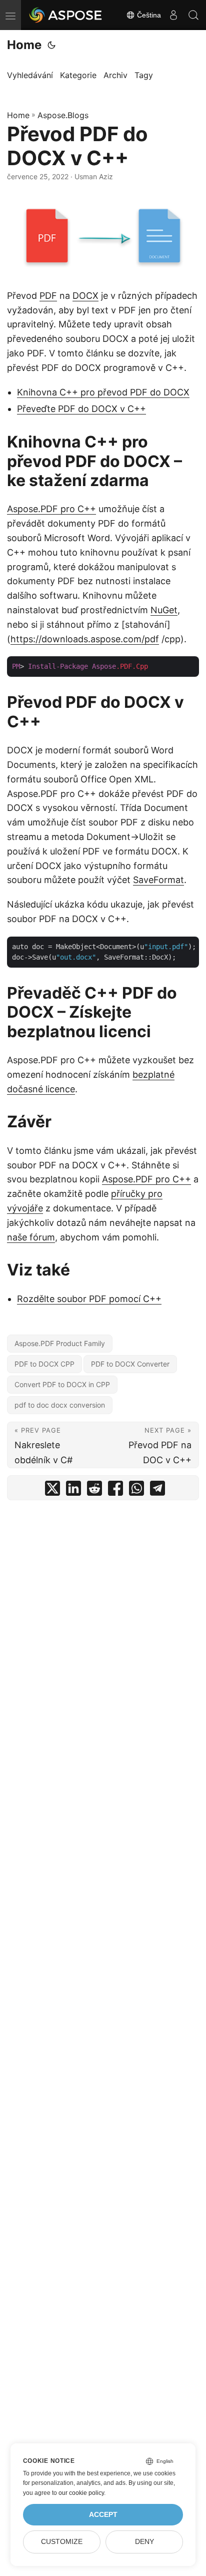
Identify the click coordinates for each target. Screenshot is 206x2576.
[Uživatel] (173, 15)
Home (24, 45)
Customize (62, 2542)
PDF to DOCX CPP (44, 1364)
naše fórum (31, 1237)
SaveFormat (158, 880)
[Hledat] (193, 15)
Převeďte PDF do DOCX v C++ (81, 409)
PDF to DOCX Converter (130, 1364)
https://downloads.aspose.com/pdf (85, 639)
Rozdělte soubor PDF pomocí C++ (89, 1299)
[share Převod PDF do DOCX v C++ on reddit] (94, 1490)
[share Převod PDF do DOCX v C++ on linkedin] (73, 1490)
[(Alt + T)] (51, 45)
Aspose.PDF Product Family (60, 1343)
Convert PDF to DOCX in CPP (62, 1384)
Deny (144, 2542)
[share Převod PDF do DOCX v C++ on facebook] (115, 1490)
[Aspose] (66, 15)
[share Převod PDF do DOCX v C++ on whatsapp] (136, 1490)
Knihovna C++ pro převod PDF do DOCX (103, 392)
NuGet (164, 610)
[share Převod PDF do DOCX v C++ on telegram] (157, 1490)
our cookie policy (81, 2493)
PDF (48, 296)
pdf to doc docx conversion (60, 1405)
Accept (103, 2515)
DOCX (85, 296)
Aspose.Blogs (63, 115)
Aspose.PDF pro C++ (51, 509)
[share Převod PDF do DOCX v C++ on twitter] (52, 1490)
